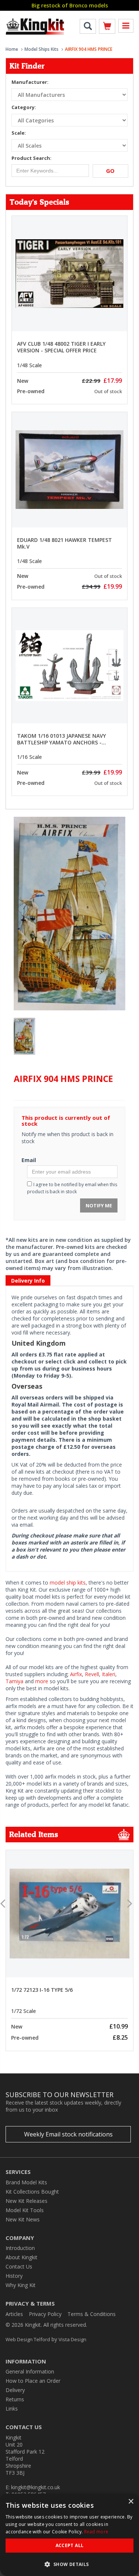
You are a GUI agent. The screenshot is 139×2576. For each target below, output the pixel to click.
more (42, 1681)
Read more (96, 2532)
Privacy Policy (45, 2314)
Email (29, 1160)
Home (12, 49)
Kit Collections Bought (32, 2192)
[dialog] (69, 2535)
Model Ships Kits (42, 49)
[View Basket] (107, 28)
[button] (69, 2564)
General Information (30, 2371)
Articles (14, 2314)
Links (12, 2409)
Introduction (20, 2248)
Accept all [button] (70, 2545)
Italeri (109, 1674)
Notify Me (99, 1205)
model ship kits (68, 1583)
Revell (92, 1674)
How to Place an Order (33, 2381)
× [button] (131, 2502)
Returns (15, 2399)
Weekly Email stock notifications (68, 2134)
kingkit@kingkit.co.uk (36, 2487)
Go (110, 171)
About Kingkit (21, 2257)
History (14, 2276)
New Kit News (23, 2219)
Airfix (76, 1674)
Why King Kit (21, 2285)
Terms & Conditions (92, 2314)
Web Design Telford (28, 2339)
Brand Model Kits (26, 2182)
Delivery (15, 2390)
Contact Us (19, 2266)
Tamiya (14, 1681)
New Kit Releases (27, 2201)
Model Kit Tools (25, 2210)
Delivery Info (28, 1281)
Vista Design (72, 2339)
